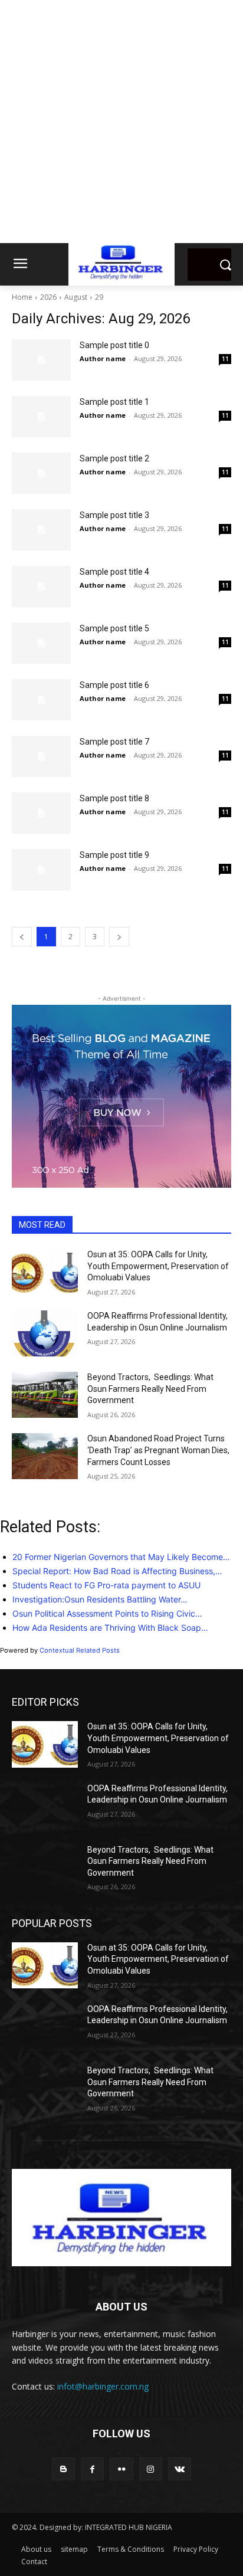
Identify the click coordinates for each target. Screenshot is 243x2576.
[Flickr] (121, 2469)
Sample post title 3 (114, 515)
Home (22, 297)
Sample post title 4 (114, 572)
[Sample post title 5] (41, 643)
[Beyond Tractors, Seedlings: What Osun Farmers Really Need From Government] (45, 1395)
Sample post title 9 (114, 855)
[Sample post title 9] (41, 870)
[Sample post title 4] (41, 586)
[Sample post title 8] (41, 813)
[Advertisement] (121, 122)
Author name (103, 358)
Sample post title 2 (114, 458)
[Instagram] (151, 2469)
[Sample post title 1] (41, 417)
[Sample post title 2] (41, 473)
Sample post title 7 (114, 742)
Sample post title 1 (114, 402)
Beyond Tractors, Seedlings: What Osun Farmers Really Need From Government (150, 1389)
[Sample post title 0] (41, 360)
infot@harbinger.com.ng (103, 2386)
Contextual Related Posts (80, 1650)
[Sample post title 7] (41, 756)
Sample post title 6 (114, 685)
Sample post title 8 (114, 798)
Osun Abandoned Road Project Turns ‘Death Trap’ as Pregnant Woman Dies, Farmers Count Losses (158, 1450)
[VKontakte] (180, 2469)
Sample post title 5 (114, 628)
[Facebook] (92, 2469)
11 (225, 359)
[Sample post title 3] (41, 530)
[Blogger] (63, 2469)
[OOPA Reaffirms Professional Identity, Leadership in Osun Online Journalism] (45, 1333)
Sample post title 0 (114, 345)
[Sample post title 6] (41, 700)
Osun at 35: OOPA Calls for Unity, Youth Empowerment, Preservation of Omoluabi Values (158, 1266)
